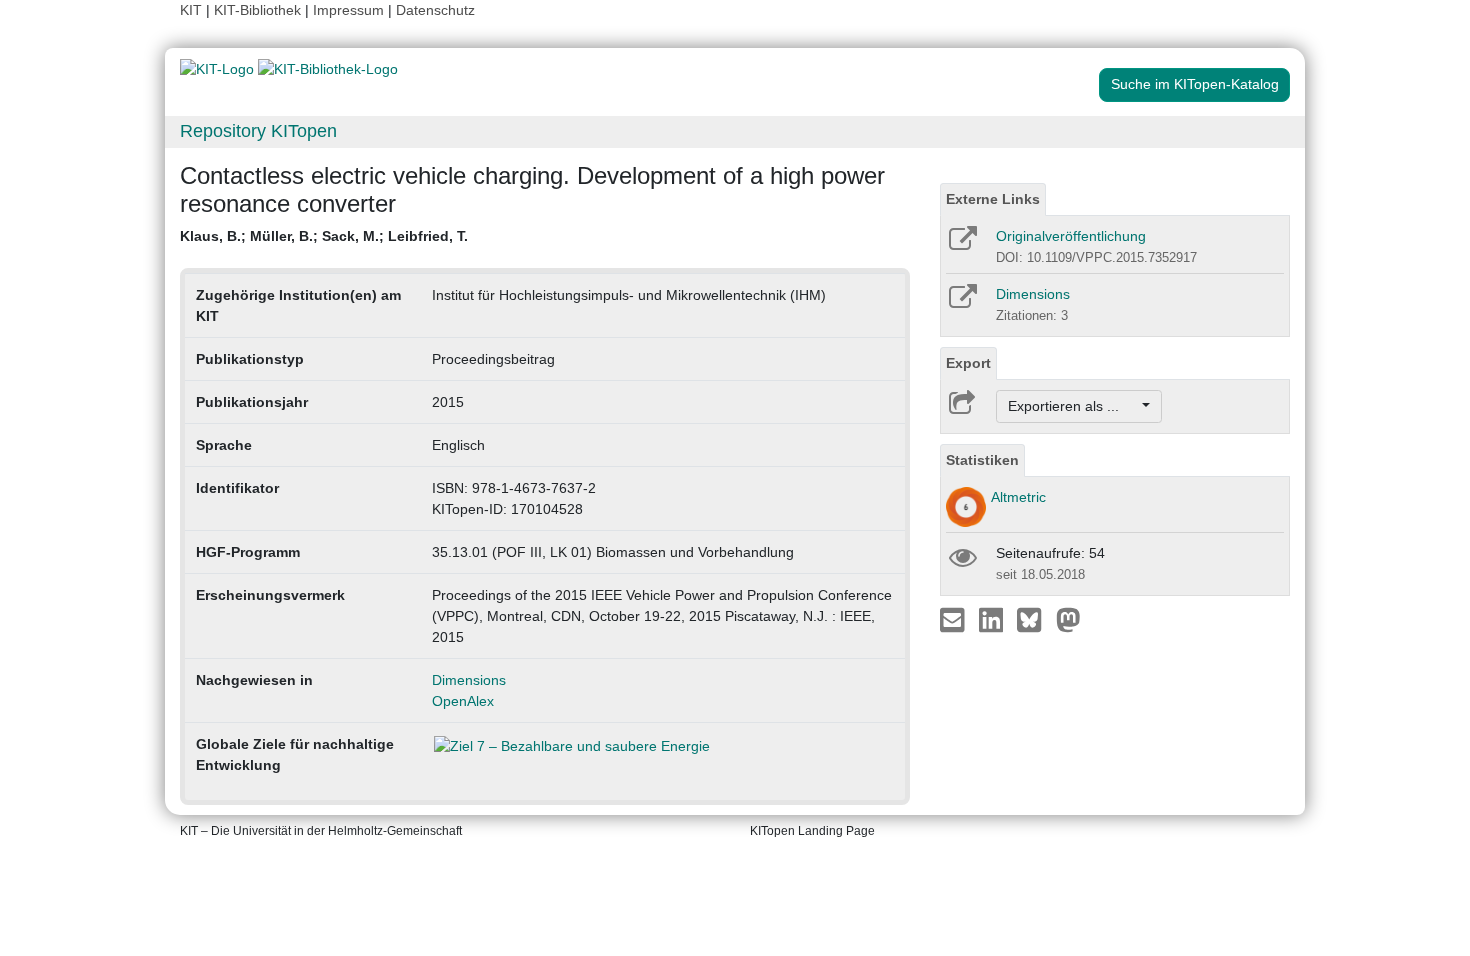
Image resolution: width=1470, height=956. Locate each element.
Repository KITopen (258, 131)
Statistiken (982, 460)
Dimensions (469, 680)
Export (968, 363)
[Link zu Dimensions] (961, 303)
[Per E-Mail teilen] (954, 619)
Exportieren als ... (1073, 406)
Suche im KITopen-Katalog (1195, 84)
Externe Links (993, 199)
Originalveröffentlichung (1071, 236)
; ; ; (324, 236)
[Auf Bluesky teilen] (1034, 619)
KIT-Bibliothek (259, 10)
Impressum (348, 10)
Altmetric (1018, 497)
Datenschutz (435, 10)
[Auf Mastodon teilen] (1068, 619)
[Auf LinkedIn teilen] (993, 619)
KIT (191, 10)
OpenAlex (463, 701)
